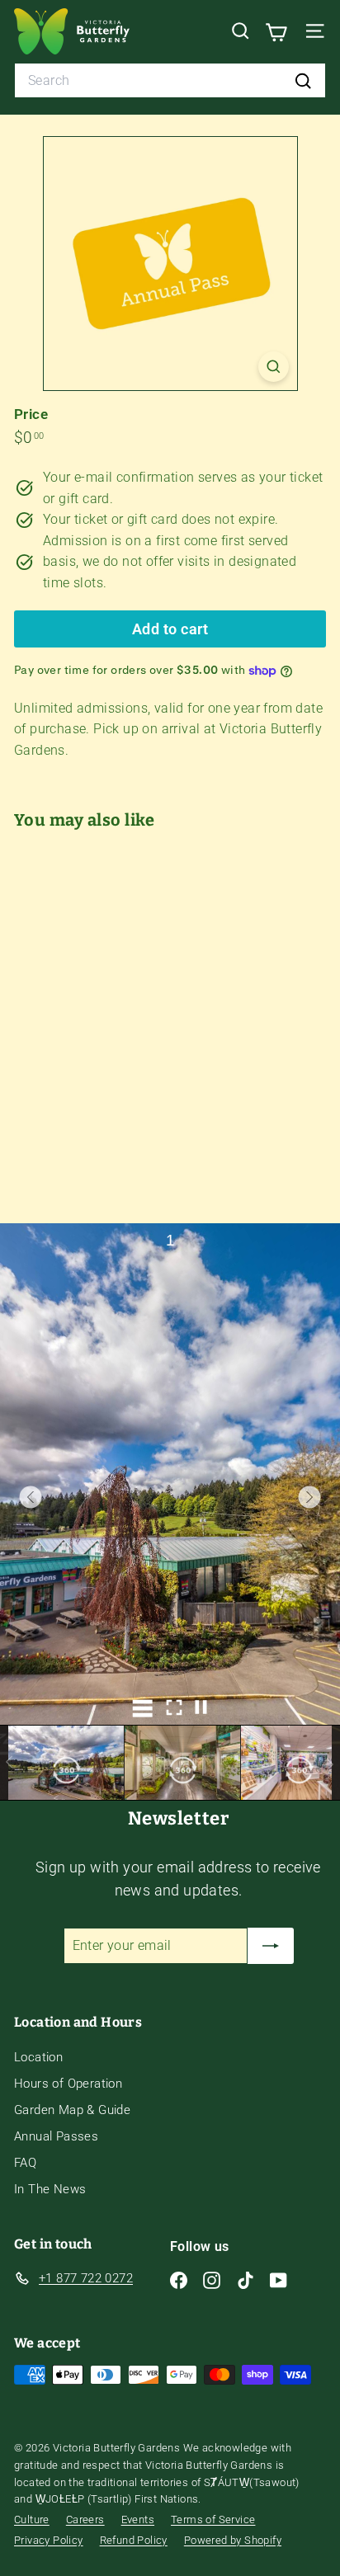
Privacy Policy (49, 2540)
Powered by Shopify (233, 2540)
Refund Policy (134, 2540)
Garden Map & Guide (72, 2110)
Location (38, 2057)
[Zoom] (274, 367)
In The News (50, 2189)
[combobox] (170, 81)
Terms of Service (213, 2519)
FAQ (25, 2163)
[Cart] (276, 31)
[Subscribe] (271, 1946)
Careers (85, 2519)
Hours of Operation (68, 2084)
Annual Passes (56, 2136)
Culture (32, 2519)
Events (138, 2519)
